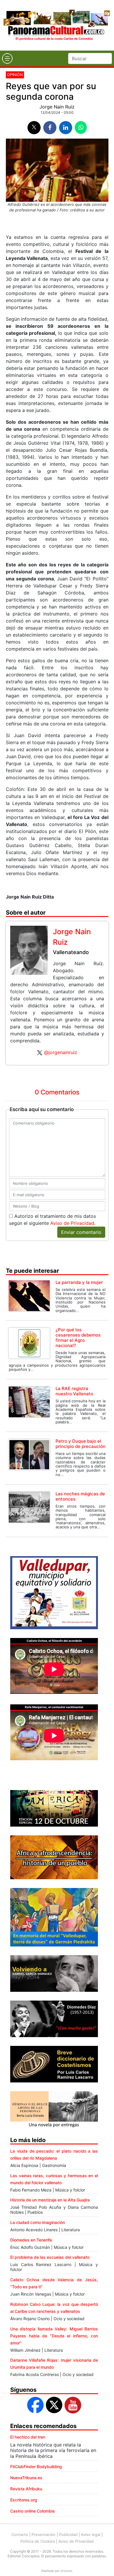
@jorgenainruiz (61, 1052)
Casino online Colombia (32, 2511)
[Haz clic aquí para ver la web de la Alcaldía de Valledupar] (54, 1592)
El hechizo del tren (28, 2437)
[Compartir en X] (34, 128)
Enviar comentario (81, 1232)
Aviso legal (91, 2534)
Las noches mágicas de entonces (80, 1496)
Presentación (44, 2534)
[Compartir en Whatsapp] (81, 127)
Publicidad (68, 2534)
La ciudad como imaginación (38, 2222)
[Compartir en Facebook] (50, 128)
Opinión (15, 75)
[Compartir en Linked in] (66, 128)
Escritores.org (24, 2500)
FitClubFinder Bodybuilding (36, 2466)
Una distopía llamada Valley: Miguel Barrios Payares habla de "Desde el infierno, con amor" (54, 2336)
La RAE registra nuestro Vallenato (74, 1391)
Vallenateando (71, 952)
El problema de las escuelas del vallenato (50, 2257)
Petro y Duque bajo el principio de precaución (81, 1444)
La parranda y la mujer (79, 1282)
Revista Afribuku (26, 2489)
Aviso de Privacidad (72, 1223)
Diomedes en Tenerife (31, 2240)
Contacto (20, 2534)
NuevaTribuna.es (26, 2478)
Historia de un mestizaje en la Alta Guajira (50, 2200)
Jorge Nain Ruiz (57, 107)
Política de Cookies (38, 2541)
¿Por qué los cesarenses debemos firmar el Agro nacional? (78, 1338)
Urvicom (66, 2571)
